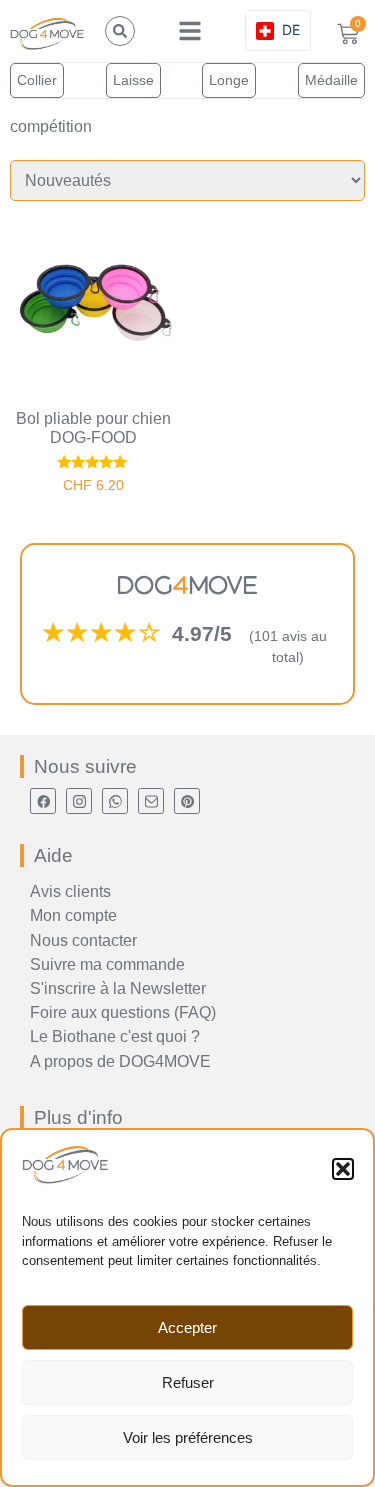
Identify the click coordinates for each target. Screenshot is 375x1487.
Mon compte (73, 915)
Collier (37, 80)
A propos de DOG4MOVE (120, 1061)
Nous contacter (83, 940)
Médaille (331, 80)
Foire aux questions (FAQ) (123, 1012)
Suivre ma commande (107, 964)
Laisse (133, 80)
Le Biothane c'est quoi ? (115, 1036)
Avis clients (70, 891)
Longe (229, 80)
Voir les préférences (188, 1437)
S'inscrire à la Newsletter (118, 988)
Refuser (188, 1382)
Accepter (187, 1327)
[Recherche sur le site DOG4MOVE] (120, 31)
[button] (343, 1169)
